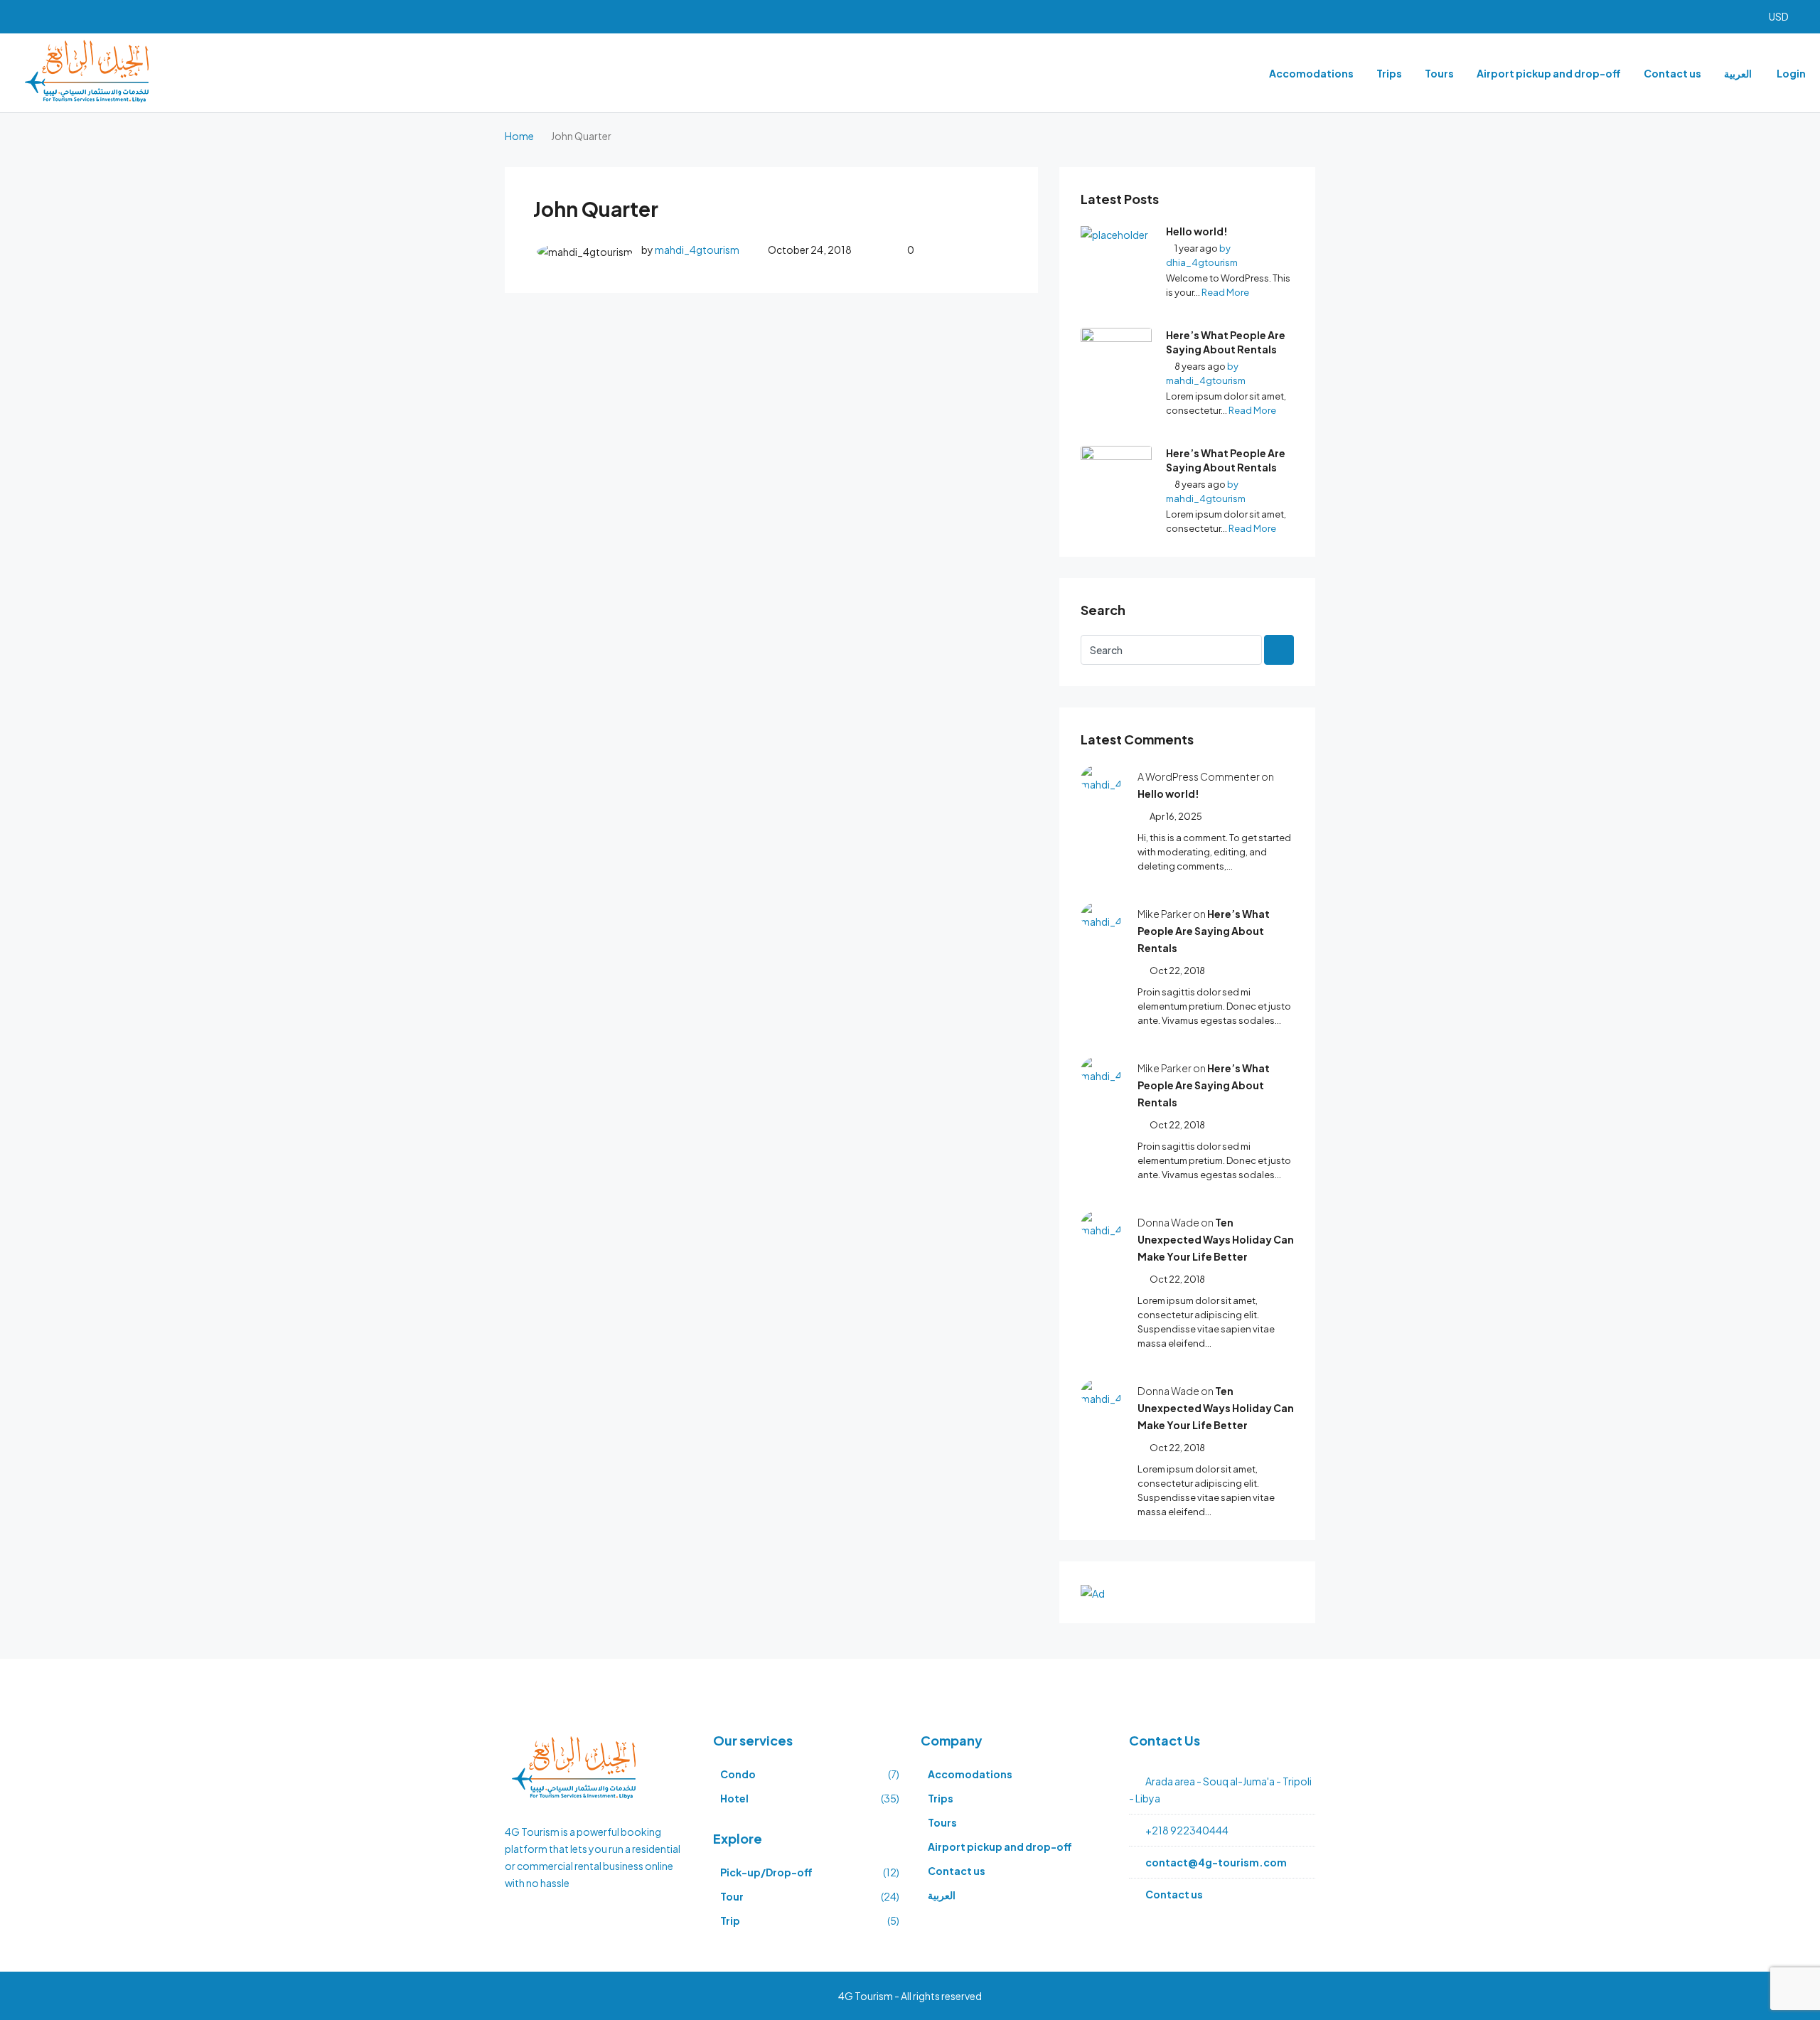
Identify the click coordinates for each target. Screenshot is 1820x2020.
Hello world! (1197, 231)
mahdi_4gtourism (697, 250)
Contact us (1672, 73)
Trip (730, 1920)
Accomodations (1311, 73)
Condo (738, 1774)
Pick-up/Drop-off (766, 1872)
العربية (1738, 73)
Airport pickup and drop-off (1549, 73)
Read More (1225, 292)
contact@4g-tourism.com (1216, 1862)
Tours (1439, 73)
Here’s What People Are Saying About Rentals (1226, 342)
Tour (732, 1896)
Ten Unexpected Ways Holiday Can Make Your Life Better (1216, 1239)
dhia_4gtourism (1202, 262)
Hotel (734, 1798)
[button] (1785, 17)
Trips (1389, 73)
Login (1791, 73)
